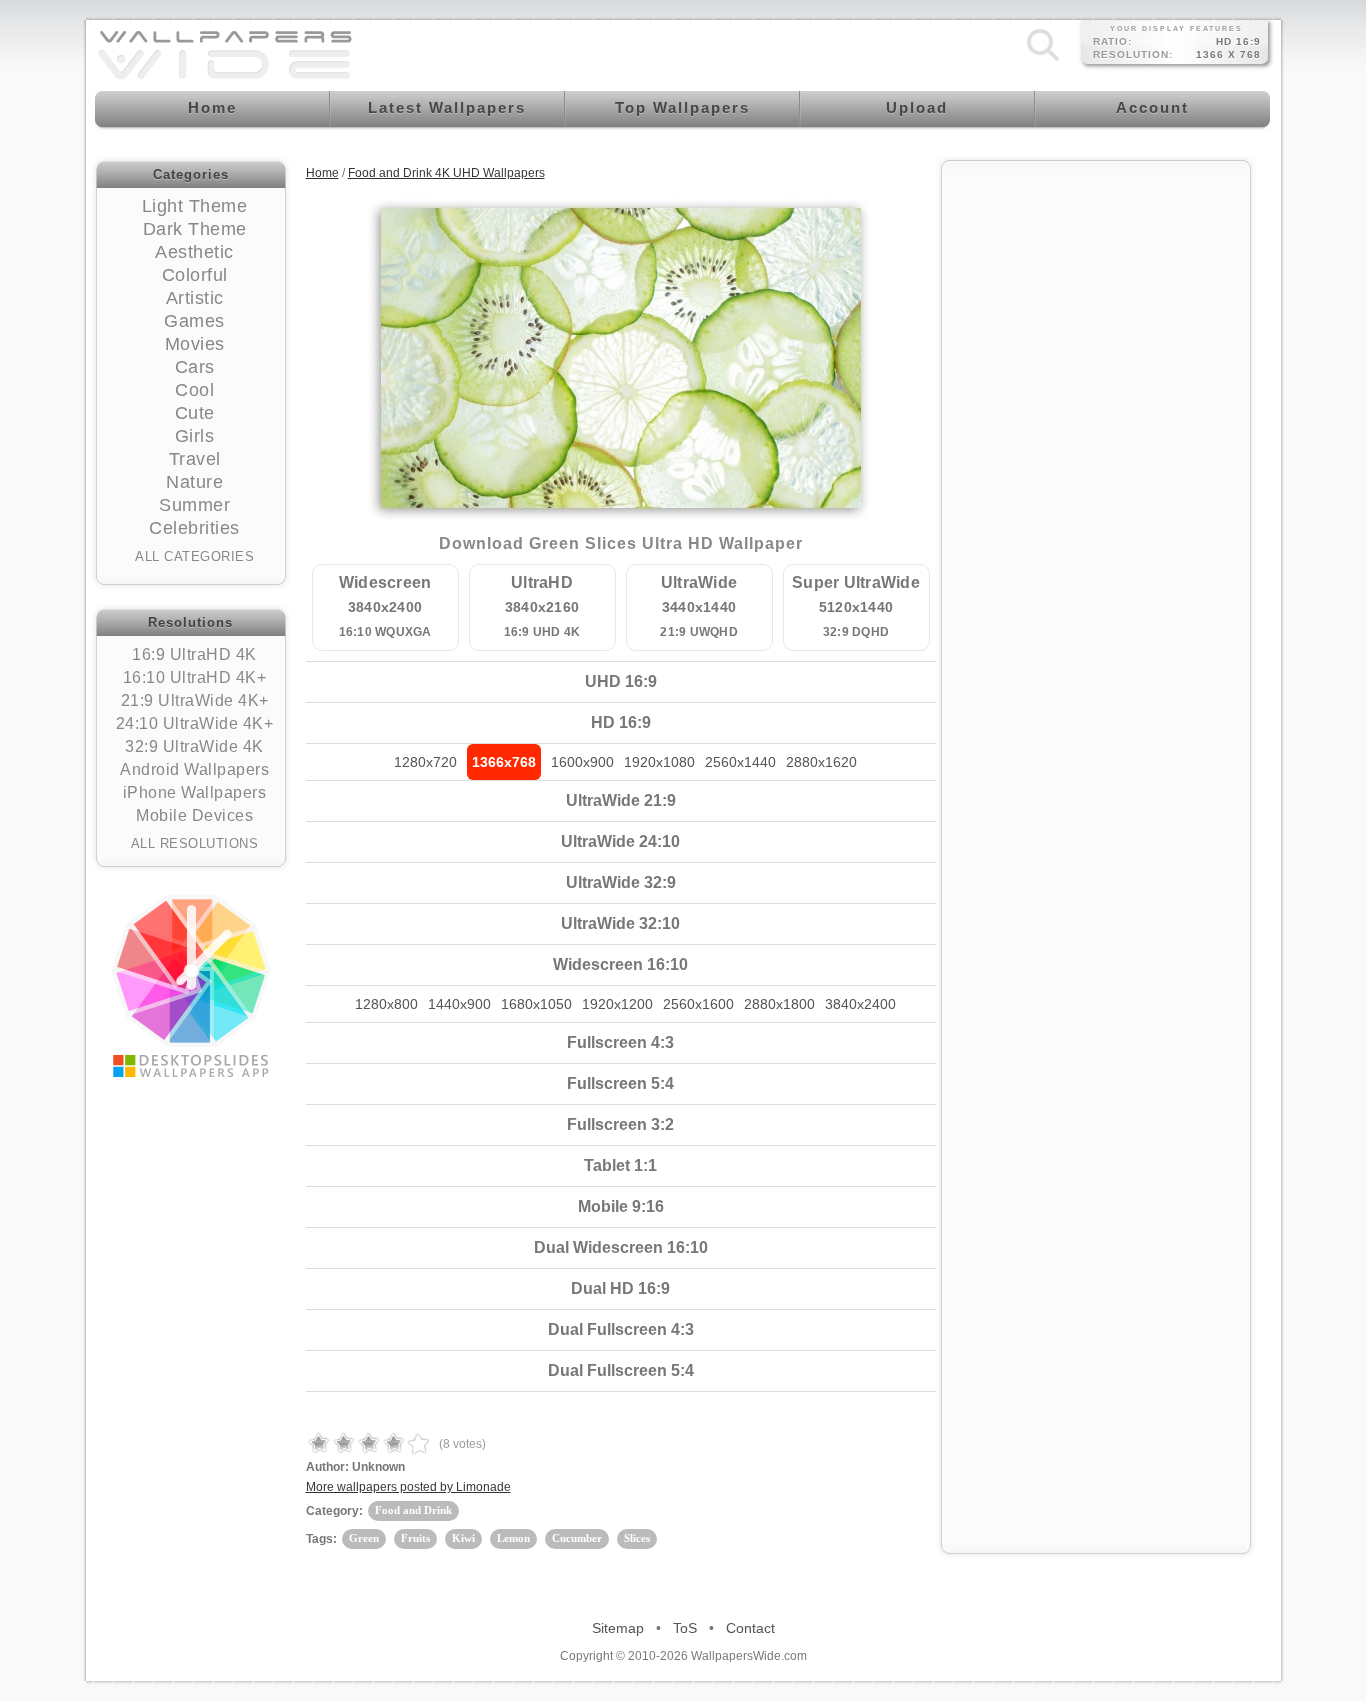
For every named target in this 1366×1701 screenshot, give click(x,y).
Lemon (513, 1538)
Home (322, 173)
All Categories (194, 556)
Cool (194, 390)
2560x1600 (698, 1004)
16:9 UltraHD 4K (194, 654)
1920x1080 (659, 762)
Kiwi (463, 1538)
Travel (195, 459)
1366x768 (504, 762)
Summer (194, 505)
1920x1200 (617, 1004)
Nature (194, 482)
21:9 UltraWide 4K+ (195, 700)
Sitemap (618, 1628)
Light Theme (195, 206)
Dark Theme (195, 229)
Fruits (415, 1538)
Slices (637, 1538)
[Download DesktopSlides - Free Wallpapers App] (191, 986)
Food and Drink (413, 1510)
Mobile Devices (194, 815)
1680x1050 (536, 1004)
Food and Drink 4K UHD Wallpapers (446, 173)
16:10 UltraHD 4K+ (195, 677)
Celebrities (194, 528)
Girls (195, 436)
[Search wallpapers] (1043, 61)
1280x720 (425, 762)
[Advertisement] (1096, 472)
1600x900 (582, 762)
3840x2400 (860, 1004)
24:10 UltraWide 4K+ (195, 723)
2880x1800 (779, 1004)
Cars (195, 367)
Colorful (195, 275)
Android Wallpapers (194, 769)
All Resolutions (195, 843)
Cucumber (577, 1538)
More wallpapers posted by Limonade (408, 1487)
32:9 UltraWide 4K (194, 746)
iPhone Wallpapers (195, 792)
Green (364, 1538)
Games (194, 321)
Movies (195, 344)
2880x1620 (821, 762)
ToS (685, 1628)
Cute (195, 413)
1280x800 (386, 1004)
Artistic (195, 298)
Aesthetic (194, 252)
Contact (750, 1628)
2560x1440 (740, 762)
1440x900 (459, 1004)
